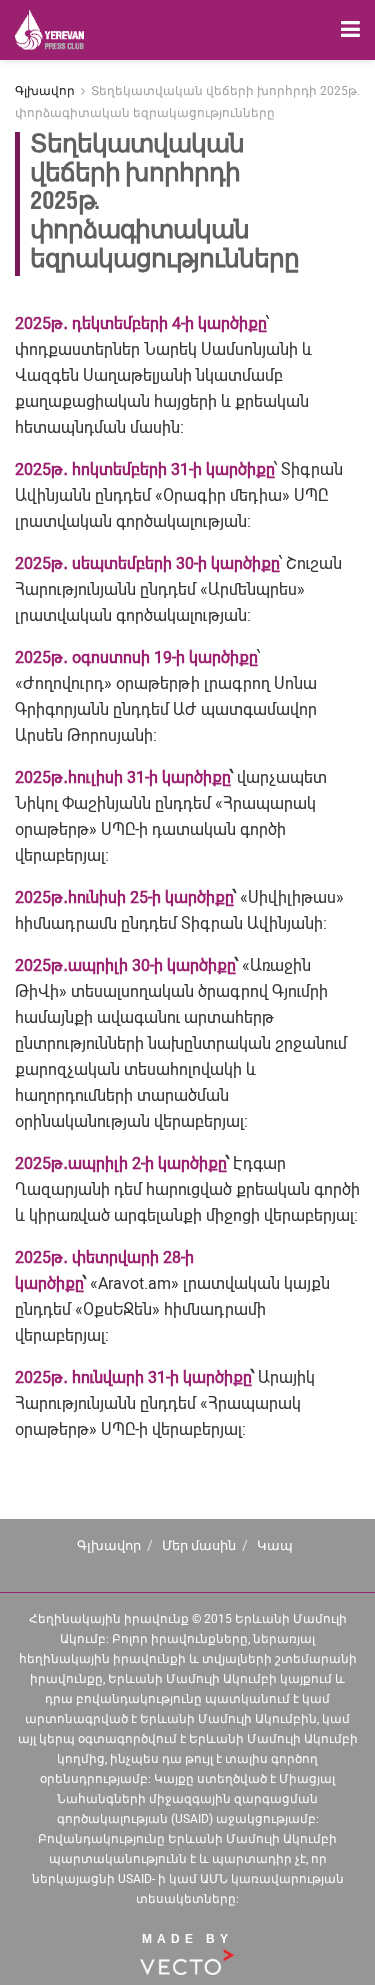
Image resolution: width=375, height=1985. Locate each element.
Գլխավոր (45, 91)
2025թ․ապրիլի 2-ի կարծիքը (121, 1163)
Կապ (275, 1545)
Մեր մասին (199, 1545)
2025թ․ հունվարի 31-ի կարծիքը (133, 1377)
